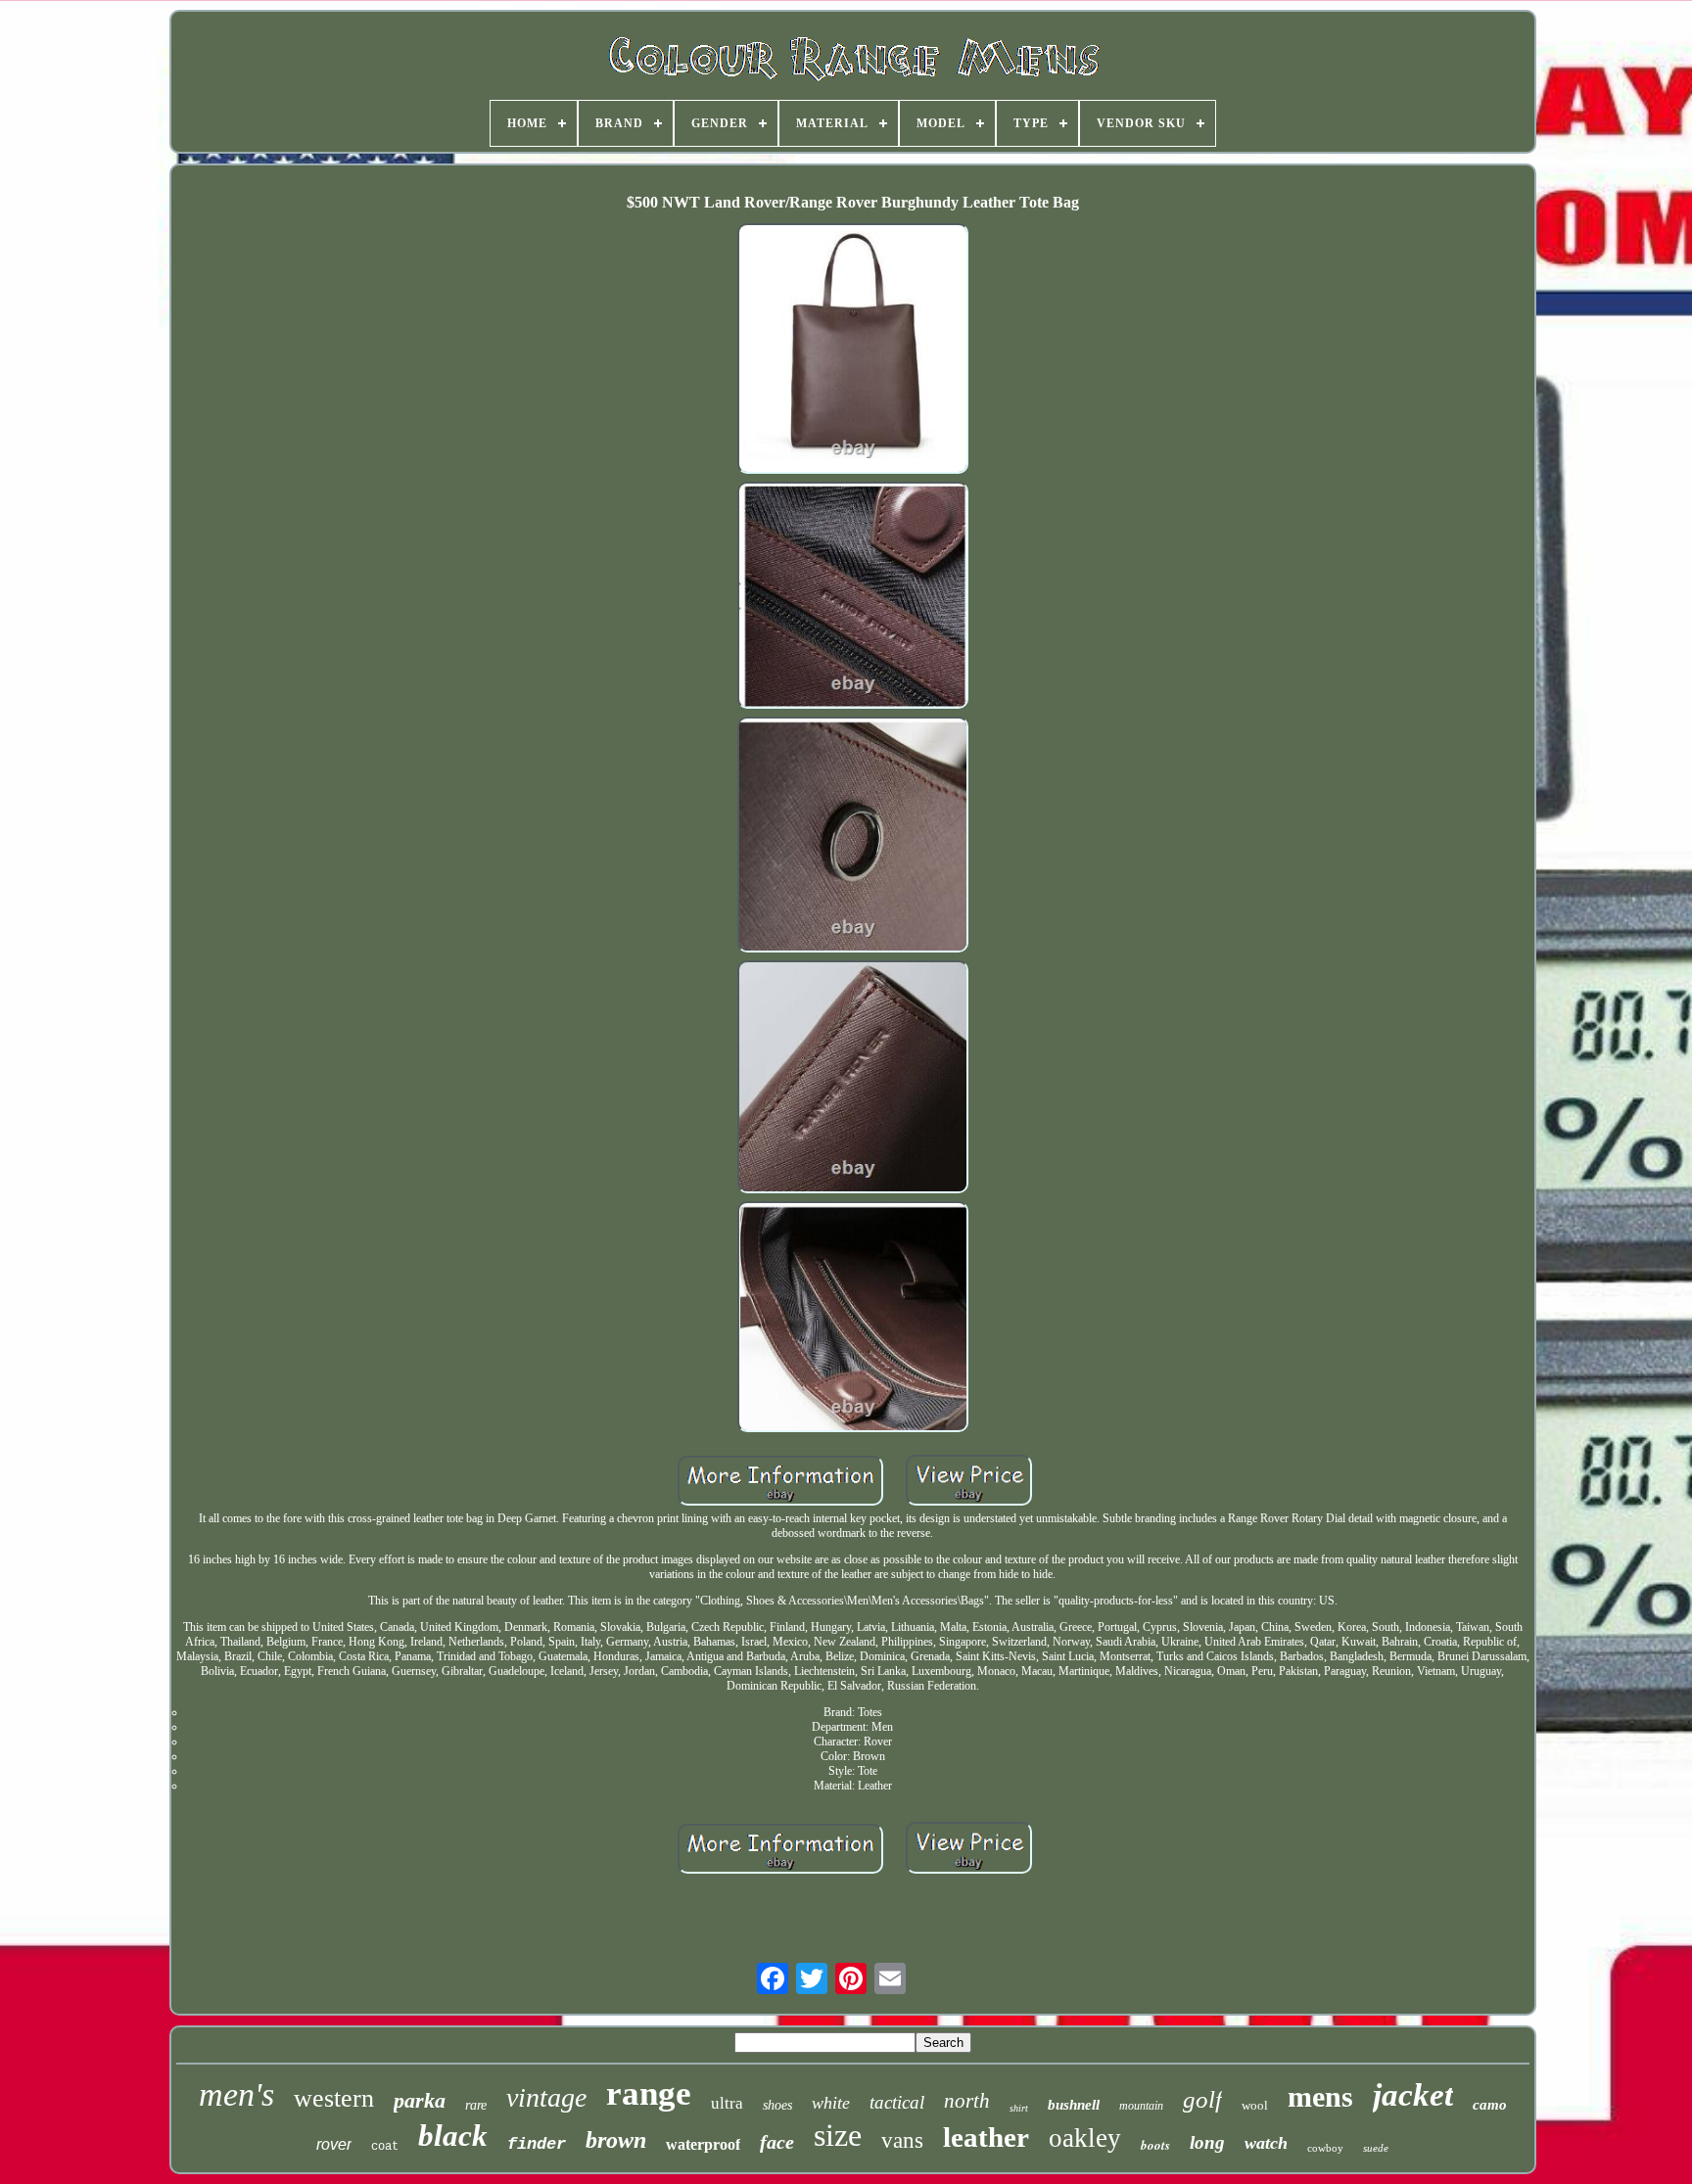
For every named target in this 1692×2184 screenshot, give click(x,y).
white (831, 2103)
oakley (1085, 2138)
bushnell (1074, 2105)
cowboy (1325, 2148)
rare (476, 2105)
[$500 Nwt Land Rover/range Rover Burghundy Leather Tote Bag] (853, 350)
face (777, 2142)
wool (1255, 2105)
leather (986, 2137)
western (334, 2098)
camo (1490, 2105)
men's (236, 2094)
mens (1320, 2096)
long (1207, 2142)
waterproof (703, 2144)
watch (1266, 2143)
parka (420, 2100)
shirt (1019, 2108)
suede (1376, 2148)
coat (385, 2147)
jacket (1413, 2095)
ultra (727, 2103)
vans (902, 2140)
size (838, 2135)
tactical (897, 2102)
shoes (777, 2105)
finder (537, 2144)
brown (616, 2140)
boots (1155, 2145)
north (967, 2101)
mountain (1141, 2106)
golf (1202, 2099)
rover (334, 2144)
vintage (546, 2097)
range (649, 2093)
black (453, 2136)
